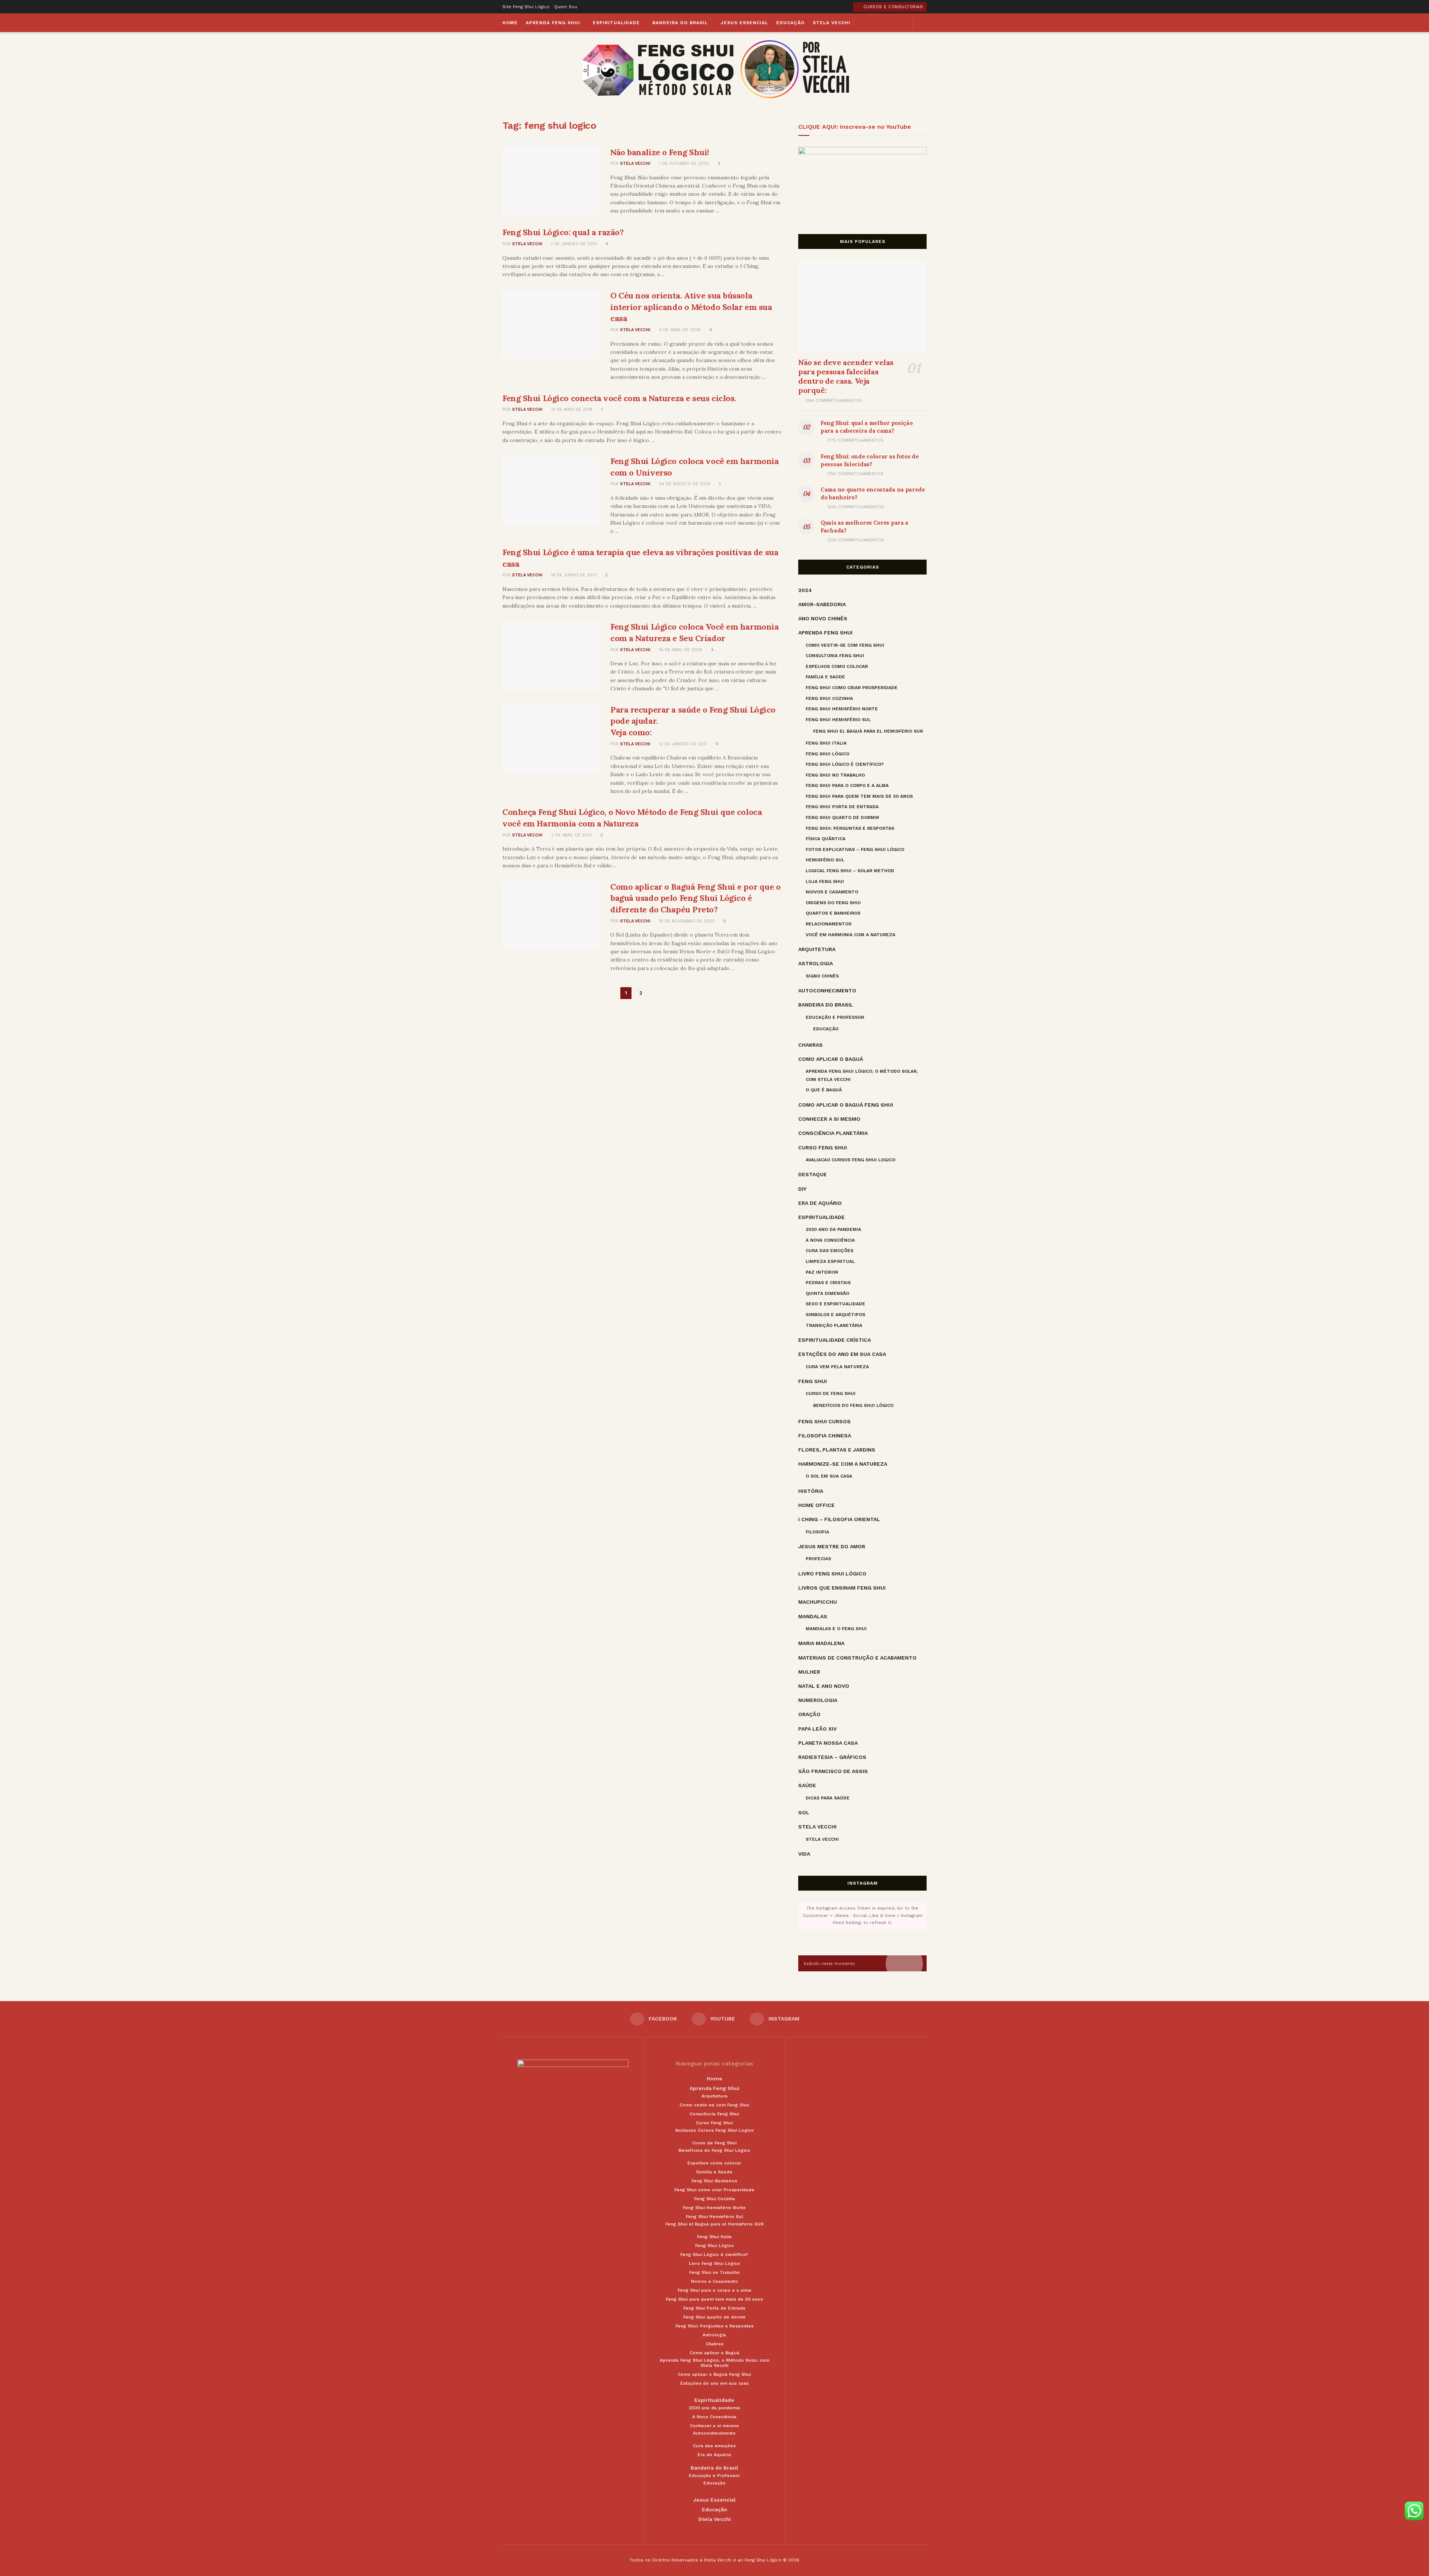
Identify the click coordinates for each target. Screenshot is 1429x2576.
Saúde (807, 1785)
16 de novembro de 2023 (686, 921)
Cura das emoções (829, 1251)
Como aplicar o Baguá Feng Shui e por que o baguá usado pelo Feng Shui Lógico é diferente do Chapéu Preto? (696, 898)
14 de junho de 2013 (573, 575)
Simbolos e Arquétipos (835, 1315)
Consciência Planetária (833, 1133)
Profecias (818, 1559)
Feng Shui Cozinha (829, 698)
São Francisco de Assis (833, 1771)
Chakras (811, 1045)
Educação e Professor (835, 1017)
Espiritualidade (616, 23)
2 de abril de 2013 (571, 835)
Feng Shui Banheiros (714, 2181)
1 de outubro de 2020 (683, 164)
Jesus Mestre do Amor (832, 1546)
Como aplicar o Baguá (831, 1059)
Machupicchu (818, 1602)
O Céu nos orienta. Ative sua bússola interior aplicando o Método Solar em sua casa (691, 307)
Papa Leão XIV (817, 1729)
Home (510, 23)
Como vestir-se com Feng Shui (845, 645)
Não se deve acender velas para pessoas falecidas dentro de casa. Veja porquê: (846, 376)
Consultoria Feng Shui (835, 656)
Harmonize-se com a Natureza (843, 1464)
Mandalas (813, 1616)
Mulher (809, 1672)
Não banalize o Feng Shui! (660, 152)
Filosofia (817, 1532)
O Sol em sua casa (829, 1476)
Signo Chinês (822, 976)
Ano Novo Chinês (823, 618)
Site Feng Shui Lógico (526, 7)
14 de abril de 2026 (680, 650)
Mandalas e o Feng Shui (836, 1629)
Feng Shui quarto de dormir (842, 817)
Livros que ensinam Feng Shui (842, 1588)
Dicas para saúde (828, 1798)
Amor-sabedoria (822, 604)
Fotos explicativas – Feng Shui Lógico (855, 849)
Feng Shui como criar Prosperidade (852, 688)
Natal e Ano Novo (824, 1686)
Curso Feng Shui (823, 1148)
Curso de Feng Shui (831, 1393)
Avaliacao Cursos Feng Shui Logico (851, 1160)
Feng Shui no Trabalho (835, 775)
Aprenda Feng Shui (553, 23)
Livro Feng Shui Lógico (832, 1574)
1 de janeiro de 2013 (573, 244)
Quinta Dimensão (827, 1293)
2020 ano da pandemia (833, 1229)
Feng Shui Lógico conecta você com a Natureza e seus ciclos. (619, 398)
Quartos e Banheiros (833, 913)
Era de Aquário (820, 1203)
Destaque (813, 1174)
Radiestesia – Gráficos (832, 1757)
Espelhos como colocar (837, 666)
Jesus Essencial (744, 23)
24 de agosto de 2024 (684, 484)
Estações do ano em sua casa (842, 1354)
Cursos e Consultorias (892, 7)
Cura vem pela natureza (837, 1367)
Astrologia (816, 963)
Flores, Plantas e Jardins (837, 1450)
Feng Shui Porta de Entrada (842, 807)
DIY (802, 1189)
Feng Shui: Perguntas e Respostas (850, 828)
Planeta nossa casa (828, 1743)
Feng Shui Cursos (824, 1421)
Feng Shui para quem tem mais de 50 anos (859, 796)
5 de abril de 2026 (679, 330)
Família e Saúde (825, 677)
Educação (790, 23)
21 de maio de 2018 (571, 409)
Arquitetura (817, 949)
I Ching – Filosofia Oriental (839, 1519)
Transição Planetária (834, 1325)
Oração (809, 1714)
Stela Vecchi (832, 23)
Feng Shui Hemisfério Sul (838, 720)
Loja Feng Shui (825, 881)
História (811, 1491)
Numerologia (818, 1700)
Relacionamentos (829, 924)
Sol (804, 1812)
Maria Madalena (821, 1643)
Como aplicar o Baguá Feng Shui (846, 1105)
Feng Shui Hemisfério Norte (842, 709)
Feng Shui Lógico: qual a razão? (563, 232)
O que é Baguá (824, 1090)
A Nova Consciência (830, 1240)
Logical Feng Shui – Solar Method (850, 871)
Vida (804, 1854)
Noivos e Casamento (832, 892)
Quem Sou (566, 7)
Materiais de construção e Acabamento (857, 1658)
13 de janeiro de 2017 (682, 744)
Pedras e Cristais (828, 1283)
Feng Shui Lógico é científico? (845, 764)
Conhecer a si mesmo (829, 1119)
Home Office (816, 1505)
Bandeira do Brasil (680, 23)
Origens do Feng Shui (833, 903)
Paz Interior (822, 1272)
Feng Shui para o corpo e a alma (847, 785)
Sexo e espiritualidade (835, 1304)
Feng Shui (813, 1381)
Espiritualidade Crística (835, 1340)
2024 (805, 590)
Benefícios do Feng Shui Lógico (853, 1405)
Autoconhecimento (827, 991)
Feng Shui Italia (826, 743)
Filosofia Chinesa (825, 1436)
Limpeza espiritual (830, 1261)
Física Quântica (826, 839)
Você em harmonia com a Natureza (851, 935)
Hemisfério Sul (825, 860)
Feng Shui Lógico (827, 754)
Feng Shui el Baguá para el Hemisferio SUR (868, 731)
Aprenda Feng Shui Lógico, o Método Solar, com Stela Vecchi (862, 1075)
